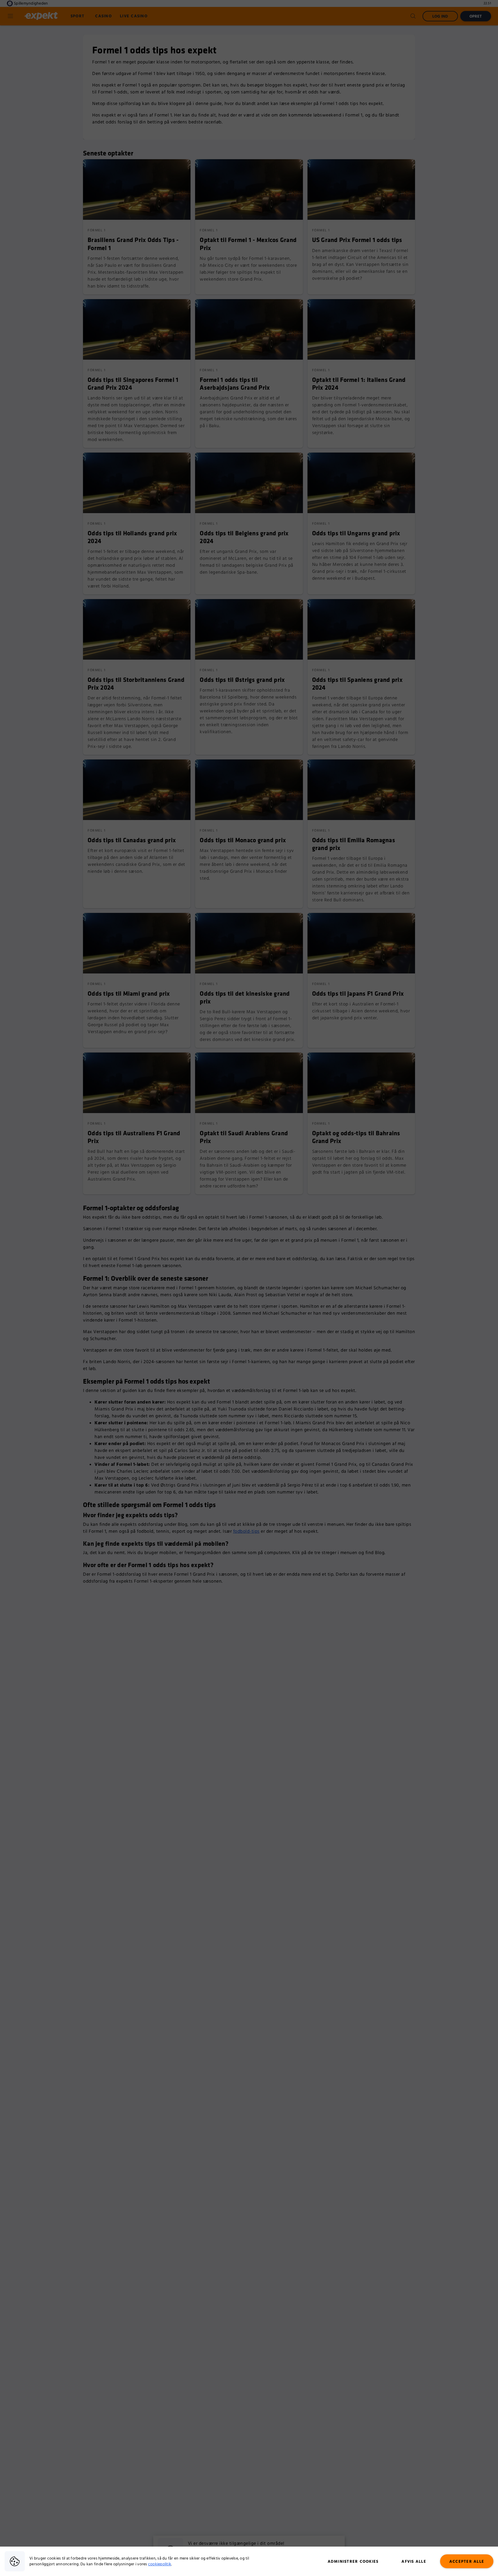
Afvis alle (414, 2562)
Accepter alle (467, 2562)
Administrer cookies (353, 2562)
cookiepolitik (160, 2564)
